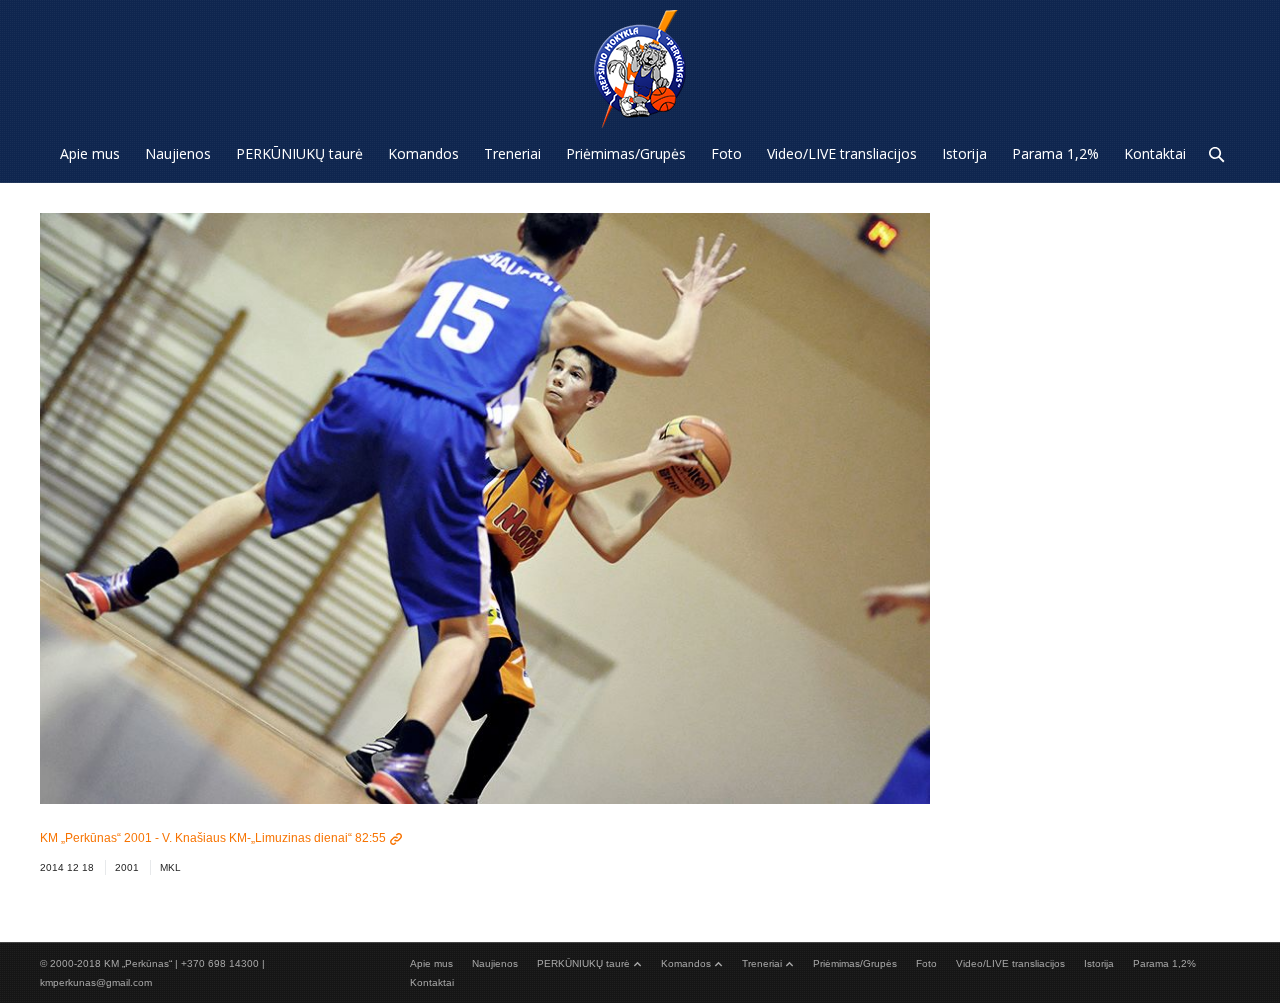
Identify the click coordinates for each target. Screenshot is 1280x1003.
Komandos (686, 963)
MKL (170, 867)
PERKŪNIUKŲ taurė (583, 963)
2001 (127, 867)
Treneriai (762, 963)
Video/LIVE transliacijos (1010, 963)
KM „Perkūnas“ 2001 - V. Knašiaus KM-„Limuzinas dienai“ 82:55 (213, 838)
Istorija (1099, 963)
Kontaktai (432, 982)
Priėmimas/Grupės (855, 963)
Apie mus (431, 963)
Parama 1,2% (1164, 963)
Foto (926, 963)
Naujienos (495, 963)
